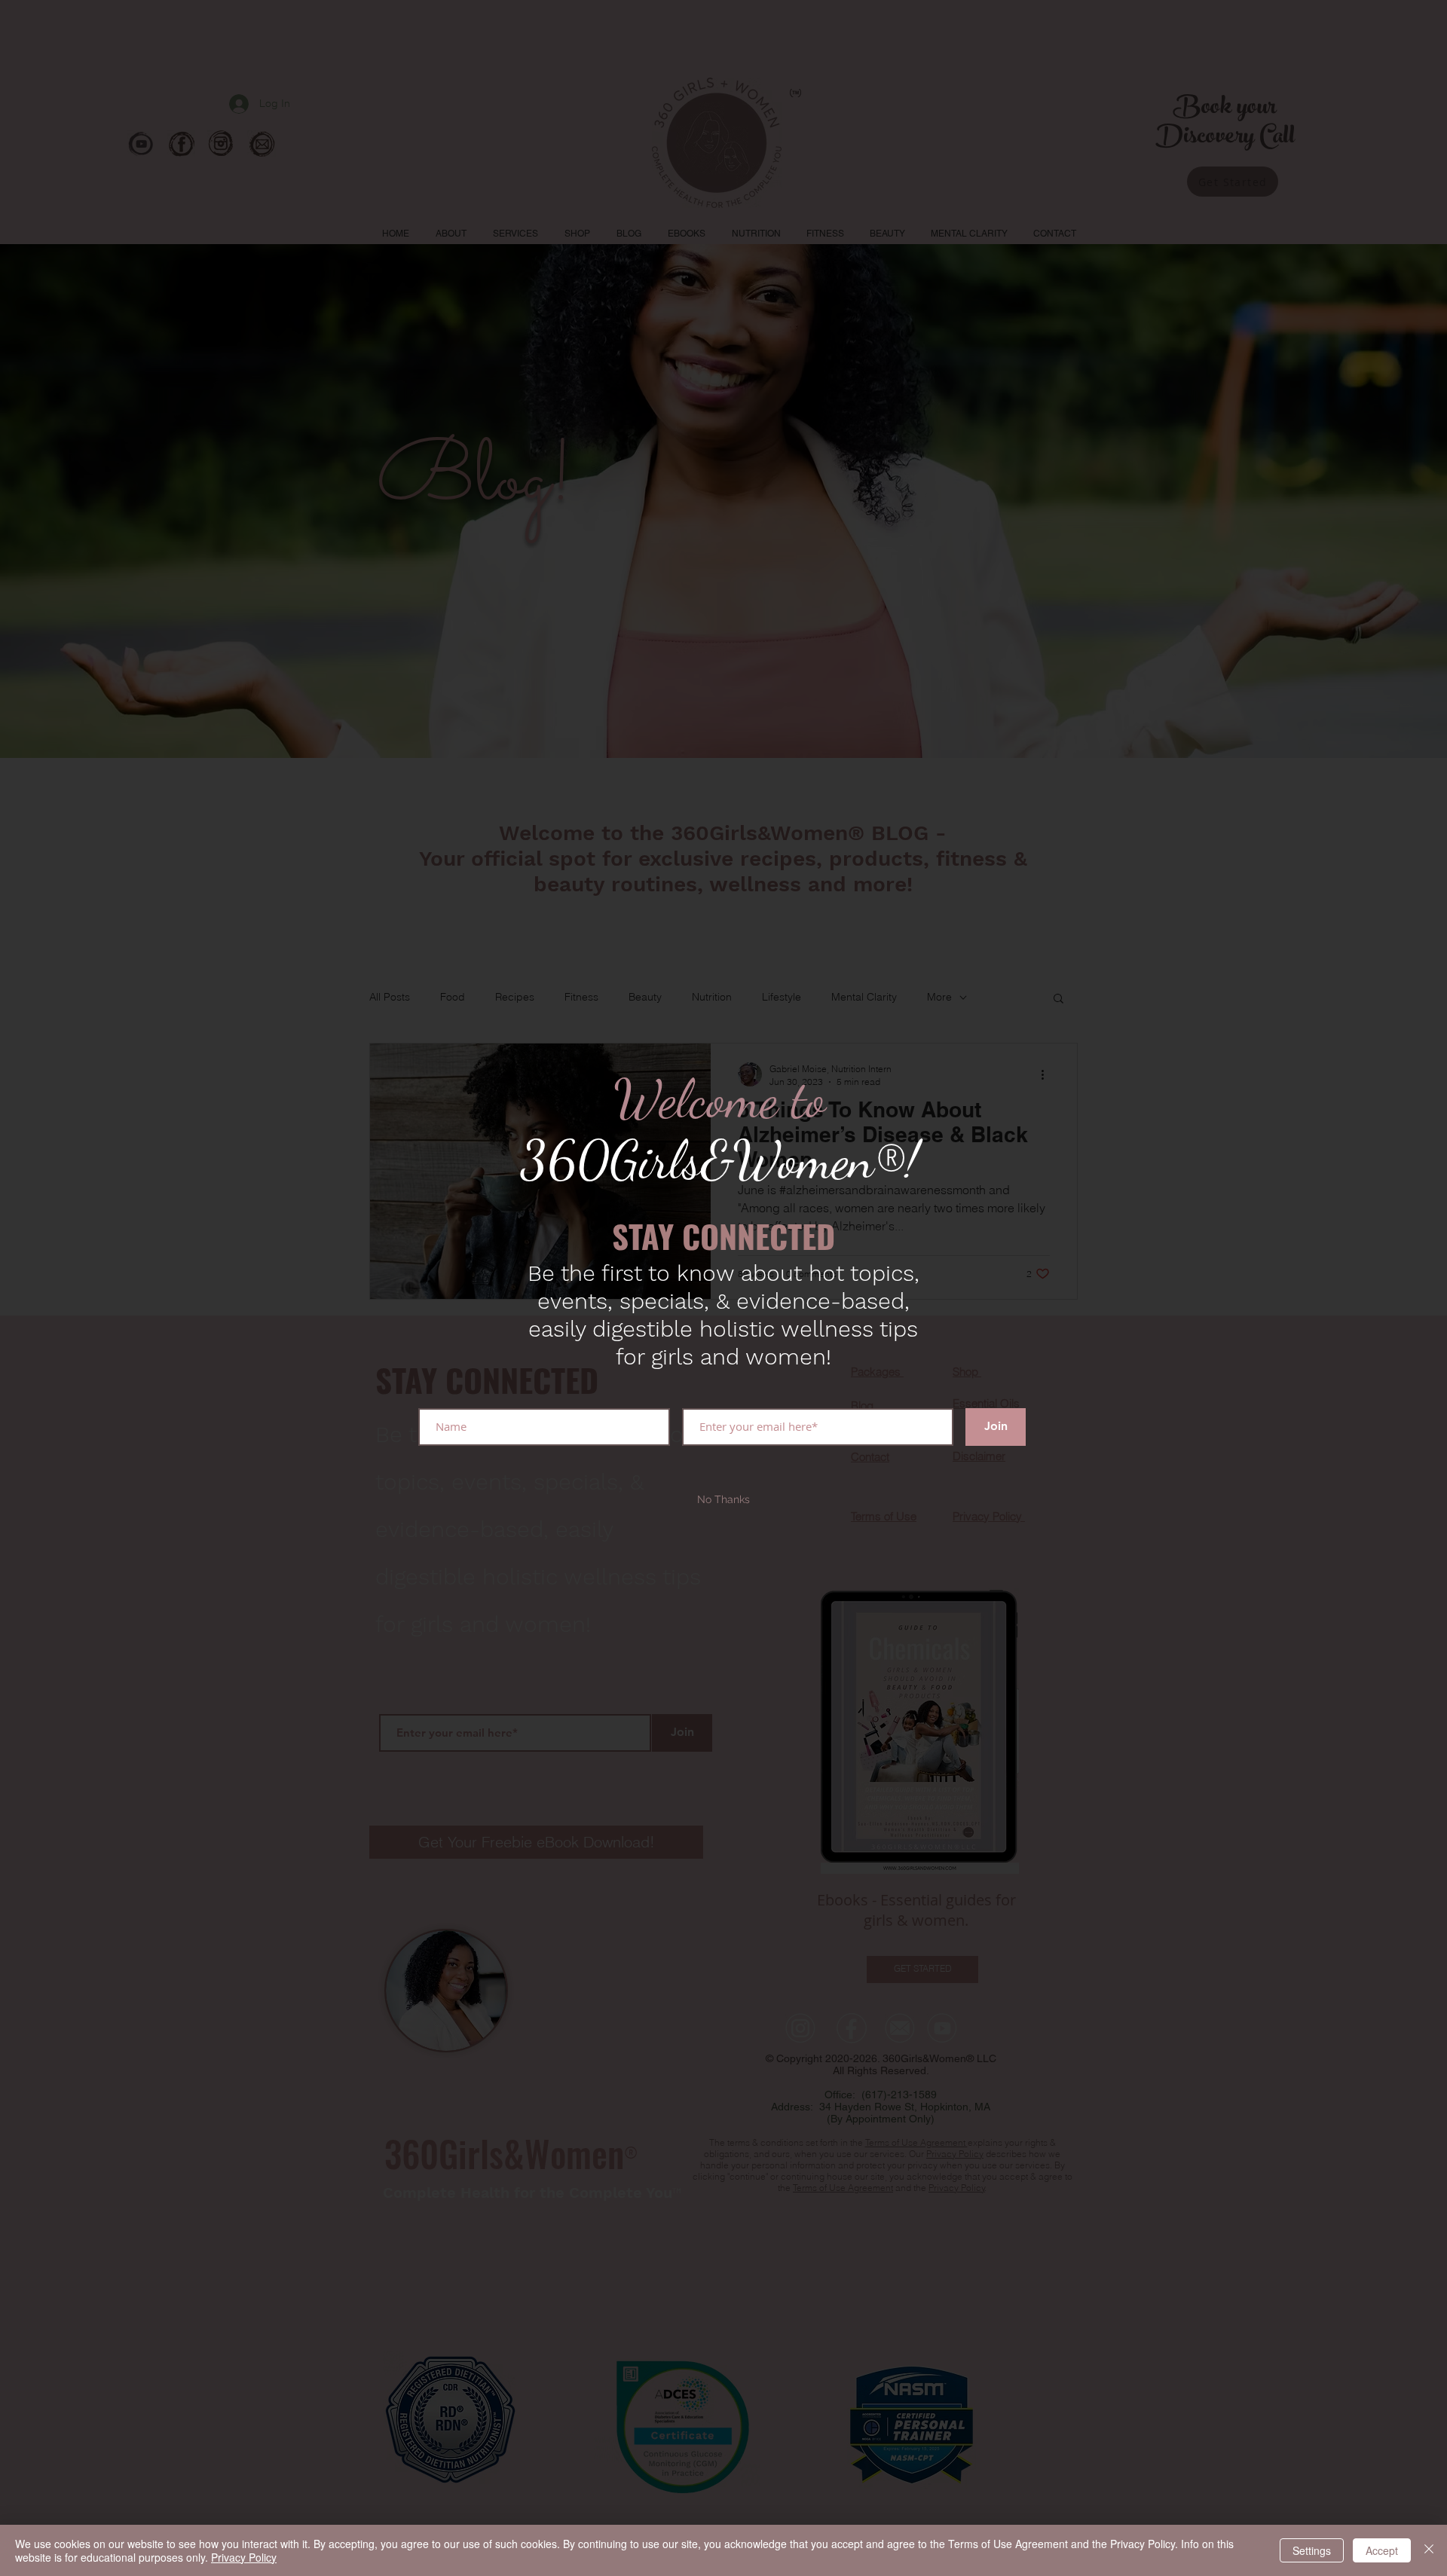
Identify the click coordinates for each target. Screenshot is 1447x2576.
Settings (1312, 2550)
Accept (1382, 2550)
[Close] (1429, 2550)
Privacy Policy (244, 2557)
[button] (723, 1500)
